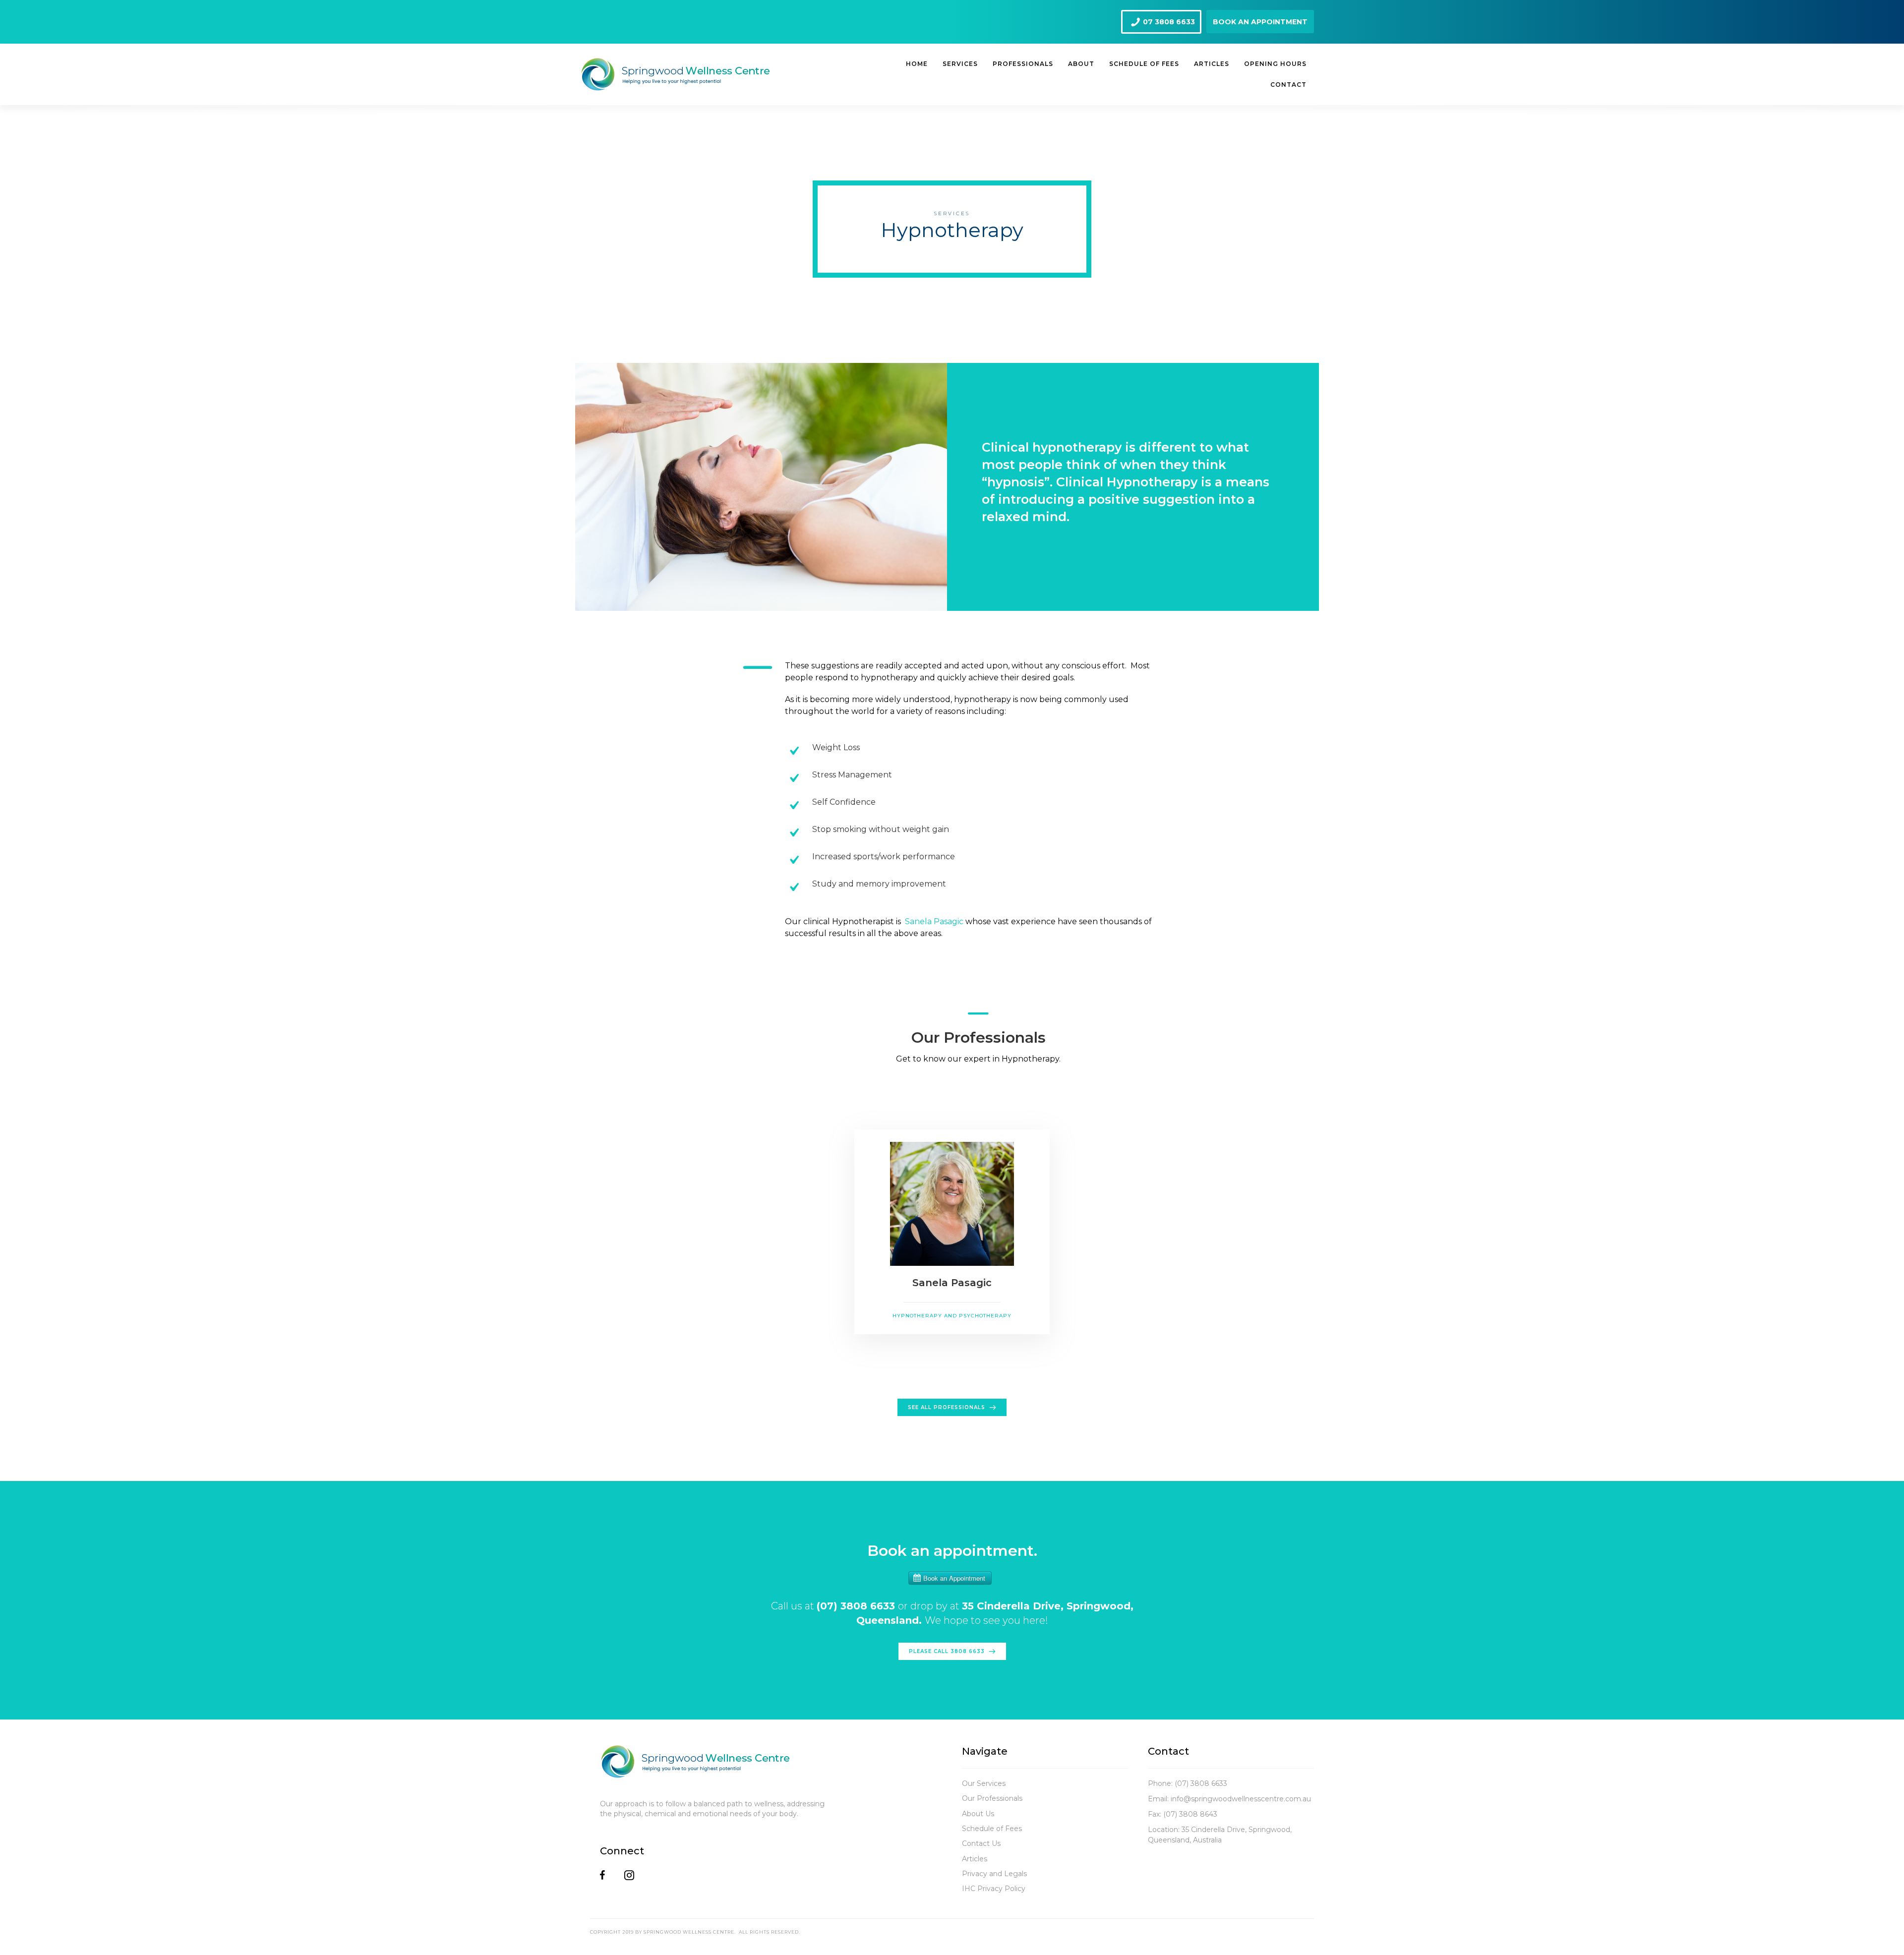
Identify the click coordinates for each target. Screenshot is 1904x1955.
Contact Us (981, 1843)
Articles (975, 1859)
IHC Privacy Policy (994, 1889)
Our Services (984, 1783)
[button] (1161, 22)
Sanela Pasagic (934, 921)
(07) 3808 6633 (1201, 1783)
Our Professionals (992, 1798)
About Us (978, 1814)
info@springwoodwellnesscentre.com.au (1241, 1799)
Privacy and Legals (994, 1874)
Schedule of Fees (992, 1829)
